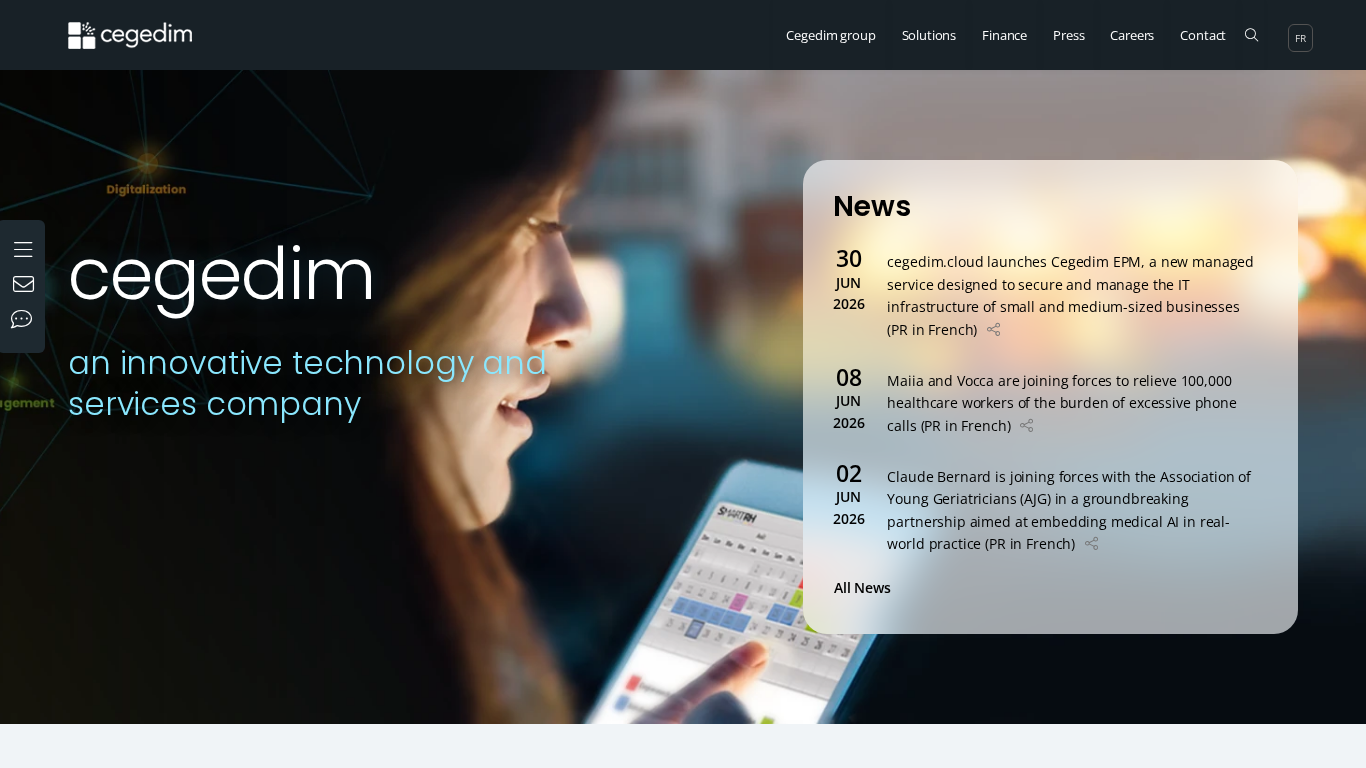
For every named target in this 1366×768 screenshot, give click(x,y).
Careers (1132, 35)
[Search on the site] (1251, 35)
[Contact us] (26, 286)
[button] (993, 329)
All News (866, 587)
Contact (1203, 35)
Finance (1004, 35)
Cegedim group (830, 35)
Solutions (929, 35)
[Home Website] (145, 25)
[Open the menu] (25, 247)
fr (1300, 38)
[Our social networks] (26, 321)
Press (1068, 35)
